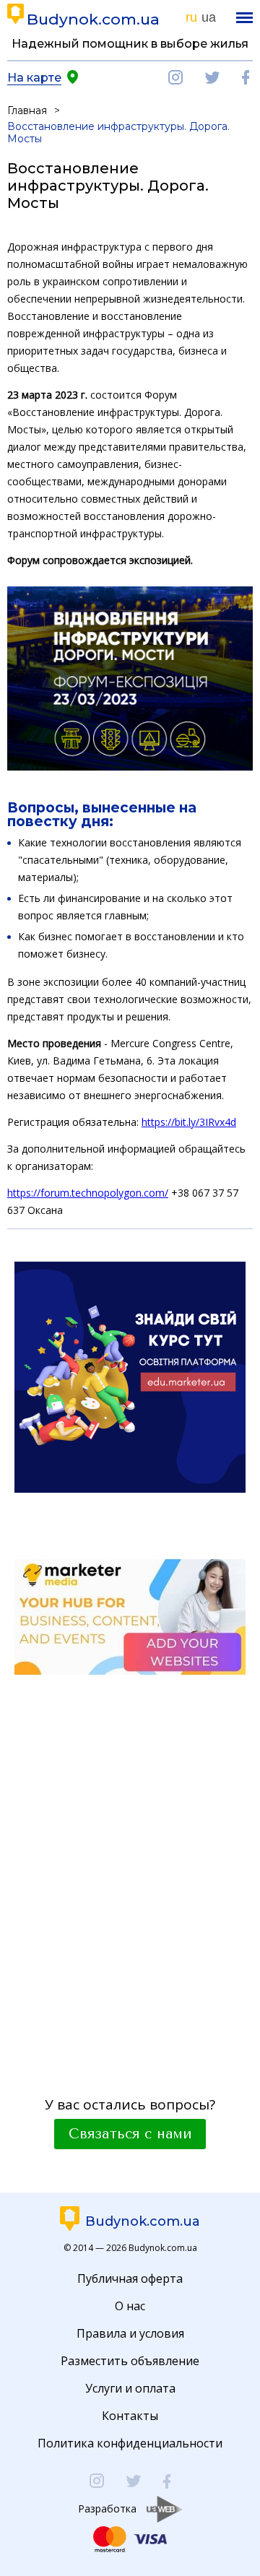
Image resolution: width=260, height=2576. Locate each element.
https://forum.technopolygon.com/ (88, 1193)
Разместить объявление (130, 2361)
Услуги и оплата (130, 2388)
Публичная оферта (130, 2278)
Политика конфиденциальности (130, 2443)
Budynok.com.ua (93, 19)
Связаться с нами (130, 2134)
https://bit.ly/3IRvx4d (189, 1122)
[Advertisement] (130, 1871)
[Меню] (244, 18)
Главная (27, 110)
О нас (130, 2306)
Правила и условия (130, 2333)
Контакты (130, 2416)
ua (209, 17)
